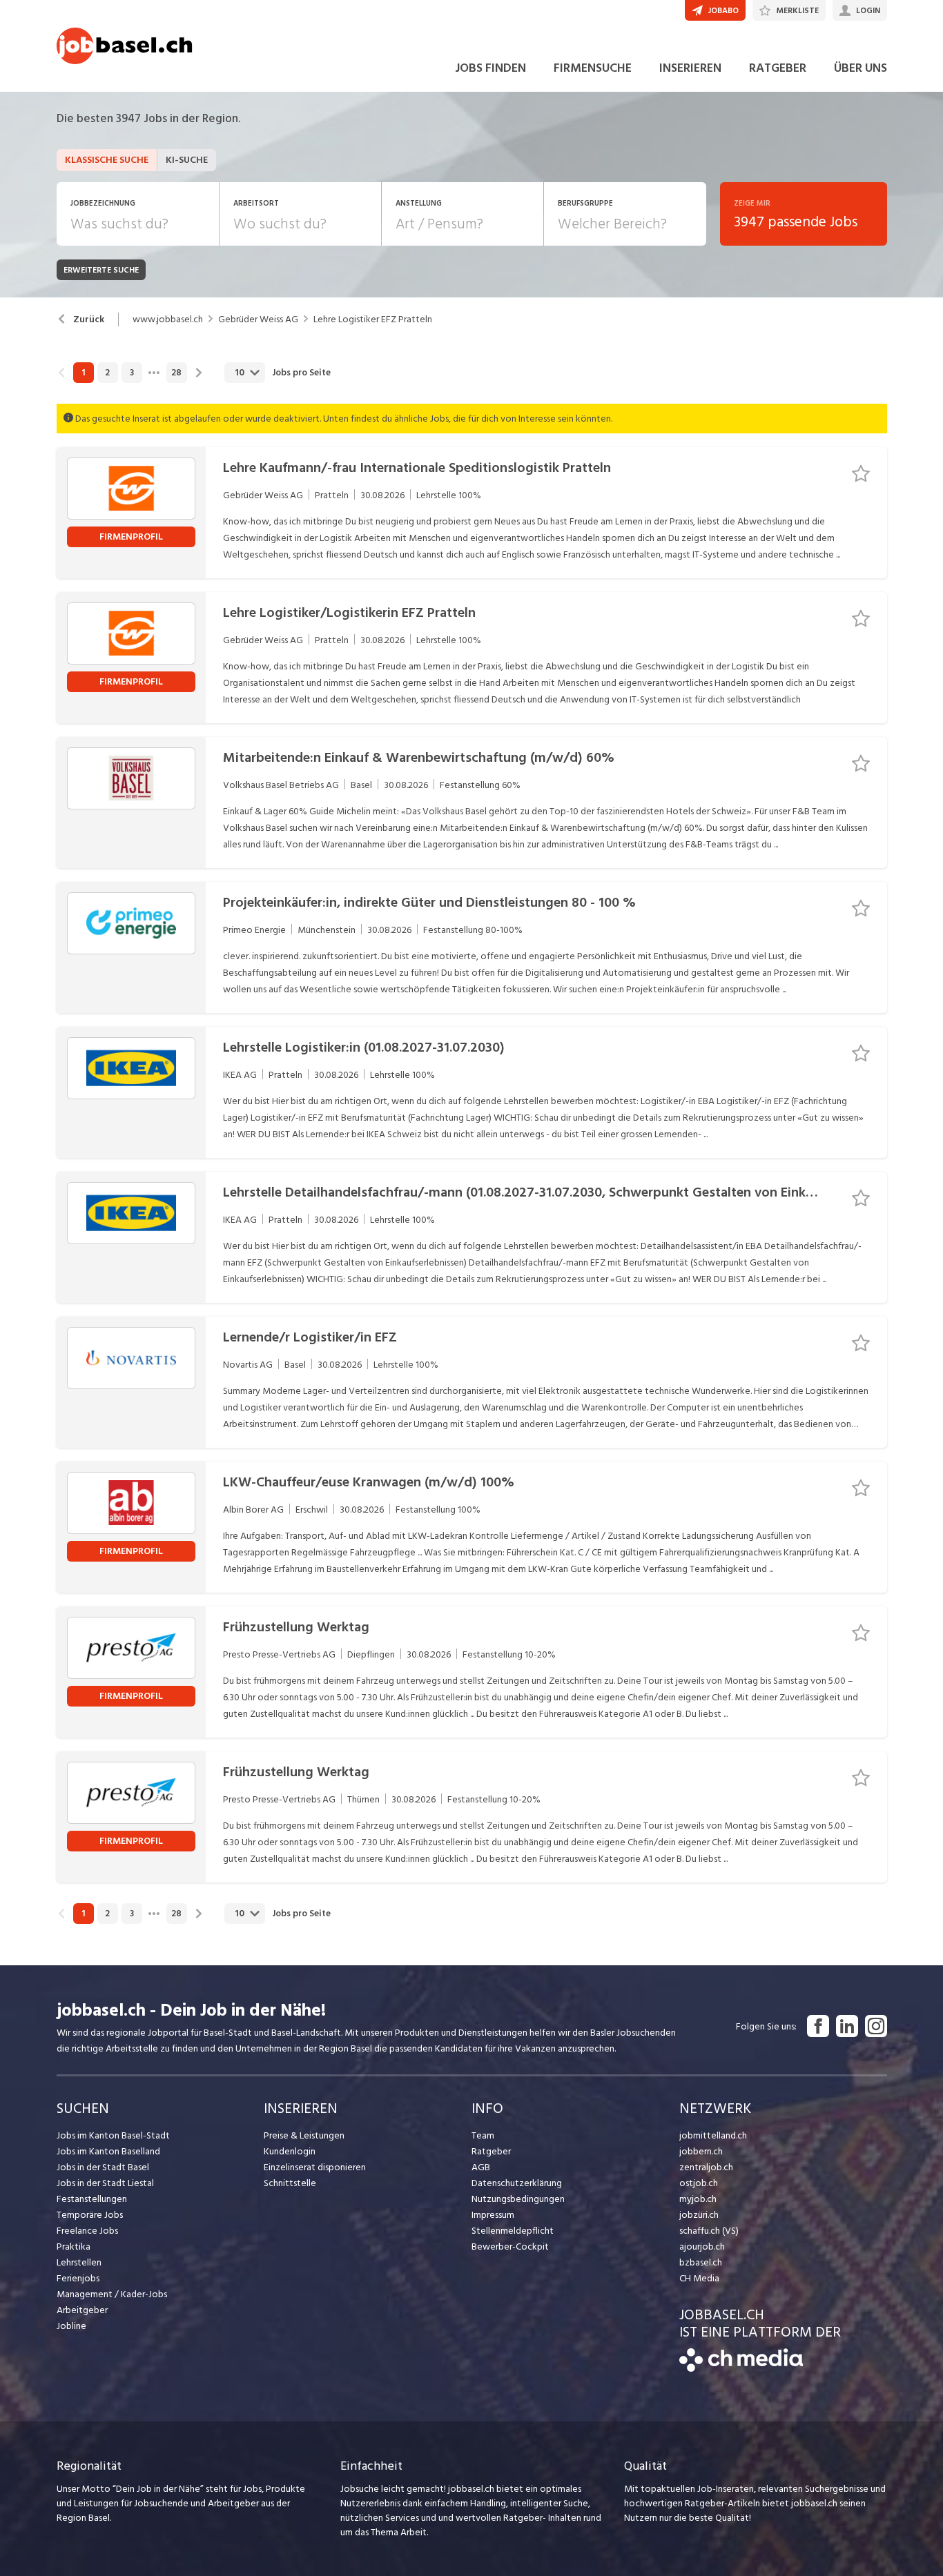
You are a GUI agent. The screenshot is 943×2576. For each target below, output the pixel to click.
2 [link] (107, 373)
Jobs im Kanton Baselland (108, 2151)
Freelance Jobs (87, 2231)
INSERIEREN (690, 68)
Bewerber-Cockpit (510, 2246)
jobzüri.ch (699, 2215)
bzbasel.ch (701, 2262)
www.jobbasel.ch (168, 319)
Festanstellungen (92, 2199)
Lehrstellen (79, 2262)
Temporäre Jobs (90, 2215)
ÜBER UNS (861, 68)
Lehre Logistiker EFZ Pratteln (373, 319)
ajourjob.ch (702, 2246)
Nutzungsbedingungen (518, 2199)
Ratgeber (491, 2151)
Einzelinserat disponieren (315, 2167)
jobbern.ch (701, 2151)
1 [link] (83, 373)
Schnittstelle (290, 2183)
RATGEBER (778, 68)
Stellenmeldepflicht (513, 2231)
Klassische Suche (107, 160)
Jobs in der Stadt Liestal (105, 2183)
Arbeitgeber (82, 2310)
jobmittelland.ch (713, 2135)
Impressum (493, 2215)
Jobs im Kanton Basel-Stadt (113, 2135)
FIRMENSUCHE (593, 68)
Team (483, 2135)
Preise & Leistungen (304, 2135)
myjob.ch (698, 2199)
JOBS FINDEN (490, 68)
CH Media (699, 2278)
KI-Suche (187, 160)
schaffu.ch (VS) (709, 2231)
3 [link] (132, 373)
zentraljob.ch (706, 2167)
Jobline (71, 2326)
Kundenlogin (290, 2151)
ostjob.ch (699, 2183)
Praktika (74, 2246)
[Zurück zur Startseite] (741, 2369)
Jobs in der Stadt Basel (103, 2167)
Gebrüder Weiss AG (258, 319)
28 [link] (176, 373)
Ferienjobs (78, 2278)
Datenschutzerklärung (517, 2183)
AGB (481, 2167)
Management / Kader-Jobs (112, 2294)
